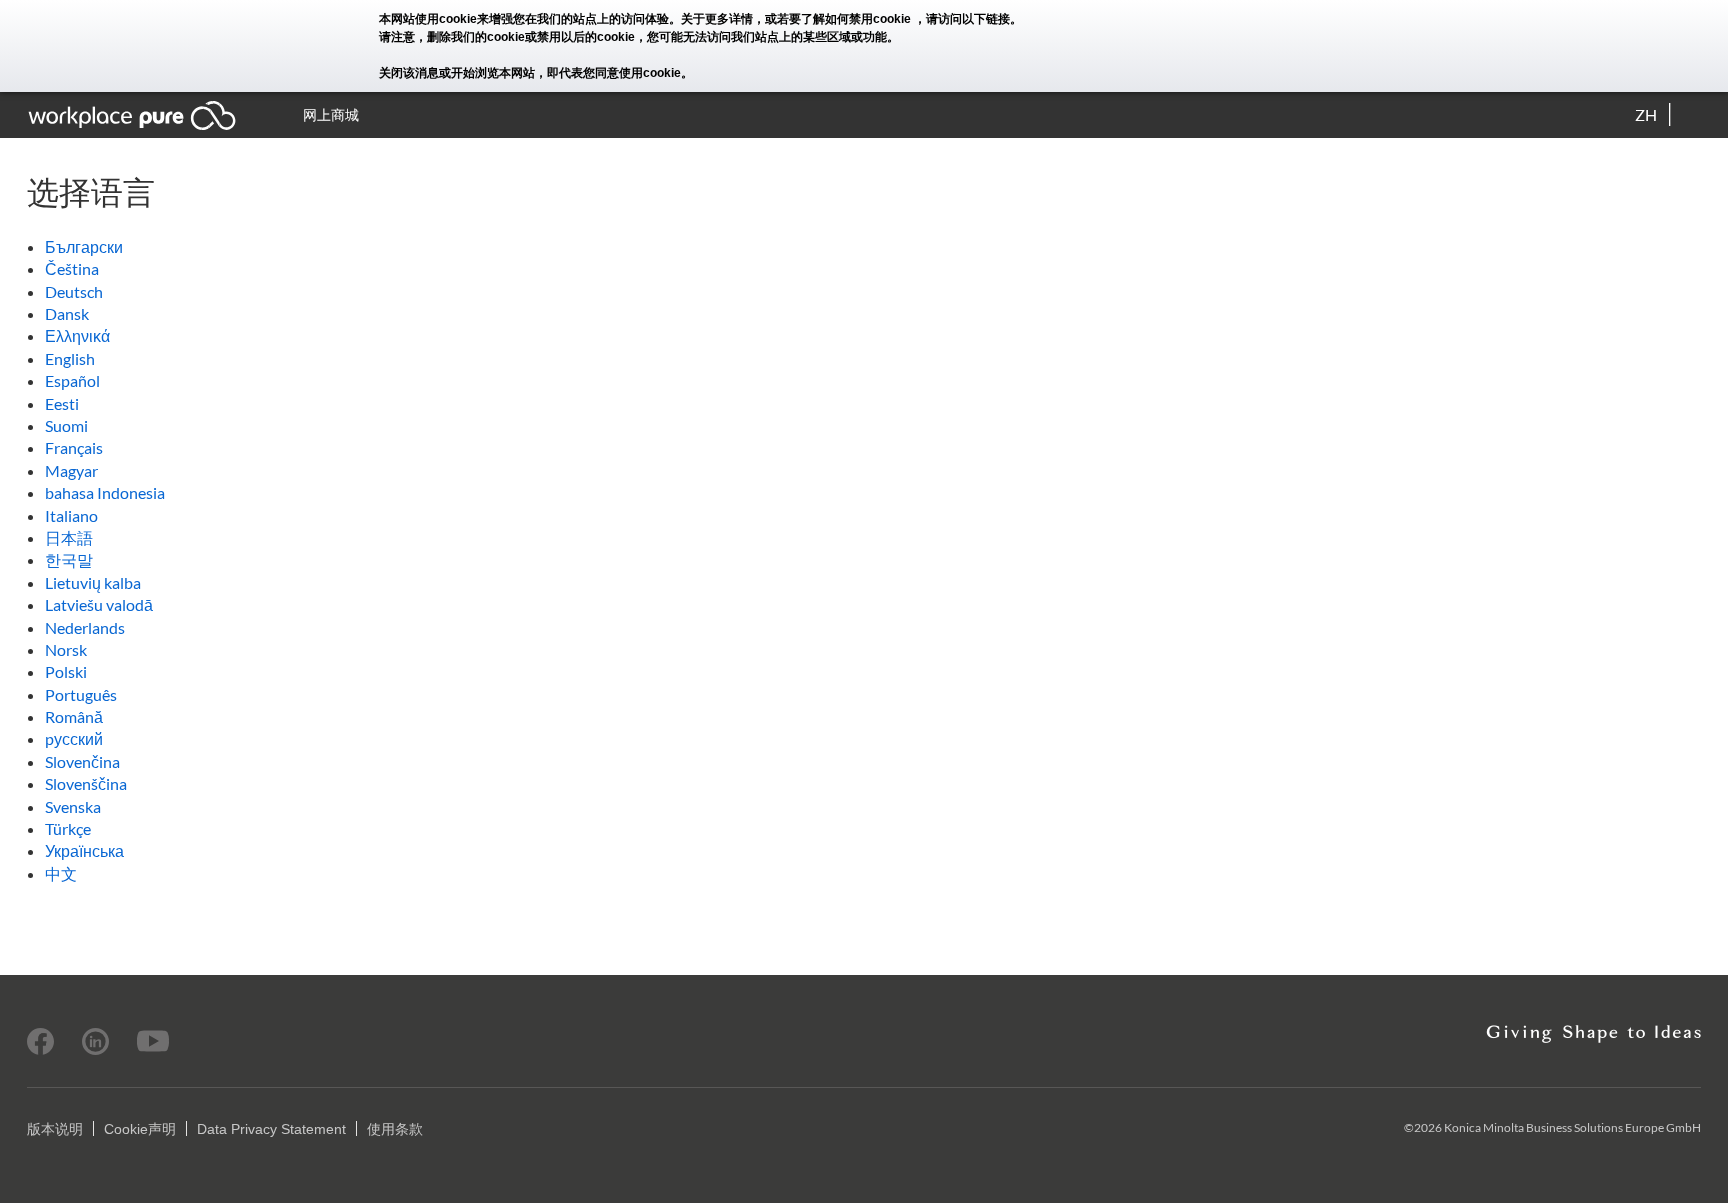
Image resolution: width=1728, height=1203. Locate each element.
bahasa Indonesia (105, 492)
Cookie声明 (140, 1129)
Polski (66, 671)
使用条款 (395, 1129)
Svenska (73, 806)
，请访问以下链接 (962, 19)
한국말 (69, 559)
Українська (84, 850)
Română (74, 716)
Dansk (67, 313)
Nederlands (85, 627)
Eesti (62, 403)
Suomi (66, 425)
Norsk (66, 649)
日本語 (69, 537)
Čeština (72, 268)
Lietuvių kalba (93, 582)
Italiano (71, 515)
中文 (61, 873)
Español (72, 380)
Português (81, 694)
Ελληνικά (77, 335)
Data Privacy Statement (271, 1129)
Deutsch (74, 291)
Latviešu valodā (99, 604)
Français (74, 447)
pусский (74, 738)
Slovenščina (86, 783)
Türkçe (68, 828)
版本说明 (55, 1129)
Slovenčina (82, 761)
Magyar (71, 470)
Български (84, 246)
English (70, 358)
